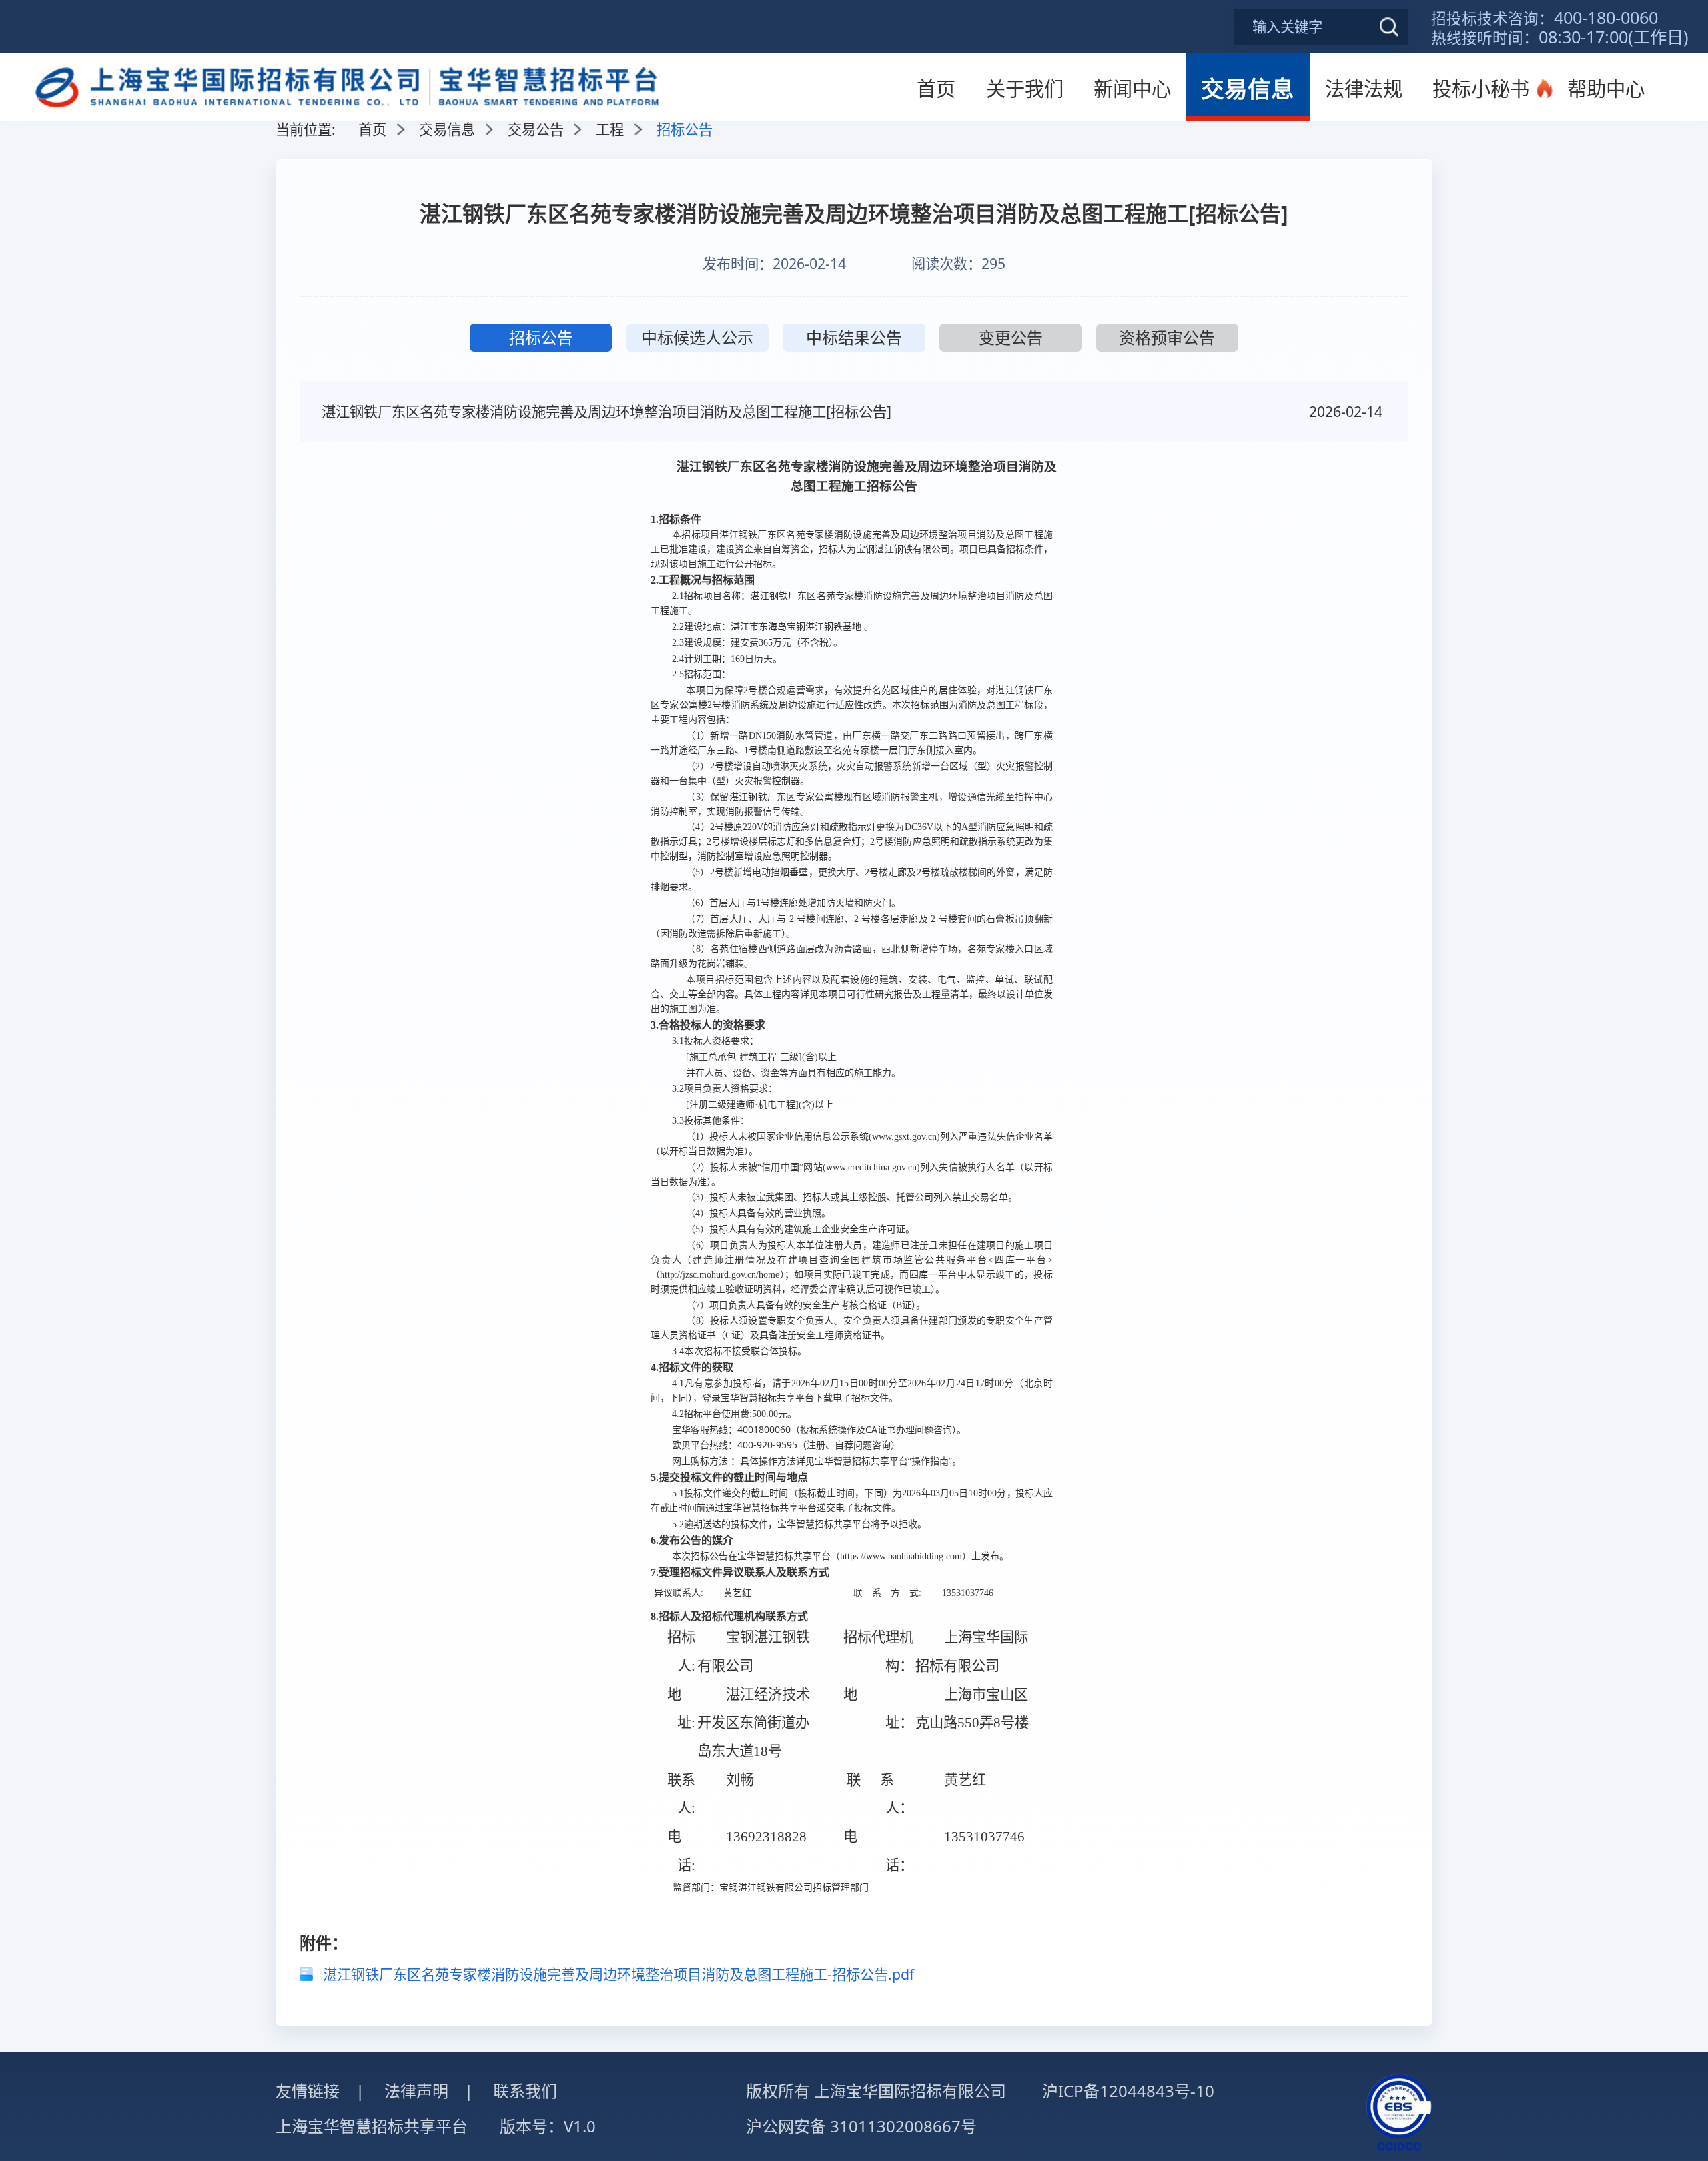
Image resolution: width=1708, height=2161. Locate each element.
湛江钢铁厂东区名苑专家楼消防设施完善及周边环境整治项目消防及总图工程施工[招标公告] (606, 411)
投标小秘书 (1481, 89)
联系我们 (525, 2091)
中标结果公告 (854, 337)
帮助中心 (1606, 89)
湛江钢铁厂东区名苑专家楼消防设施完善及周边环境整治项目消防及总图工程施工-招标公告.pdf (618, 1974)
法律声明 (416, 2091)
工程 (610, 129)
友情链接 (308, 2091)
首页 (936, 89)
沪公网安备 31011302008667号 (861, 2126)
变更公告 (1011, 337)
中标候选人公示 (697, 337)
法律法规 (1364, 89)
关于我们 (1025, 89)
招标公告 (541, 337)
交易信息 (1248, 88)
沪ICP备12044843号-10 (1128, 2091)
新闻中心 (1132, 89)
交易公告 (536, 129)
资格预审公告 (1167, 337)
